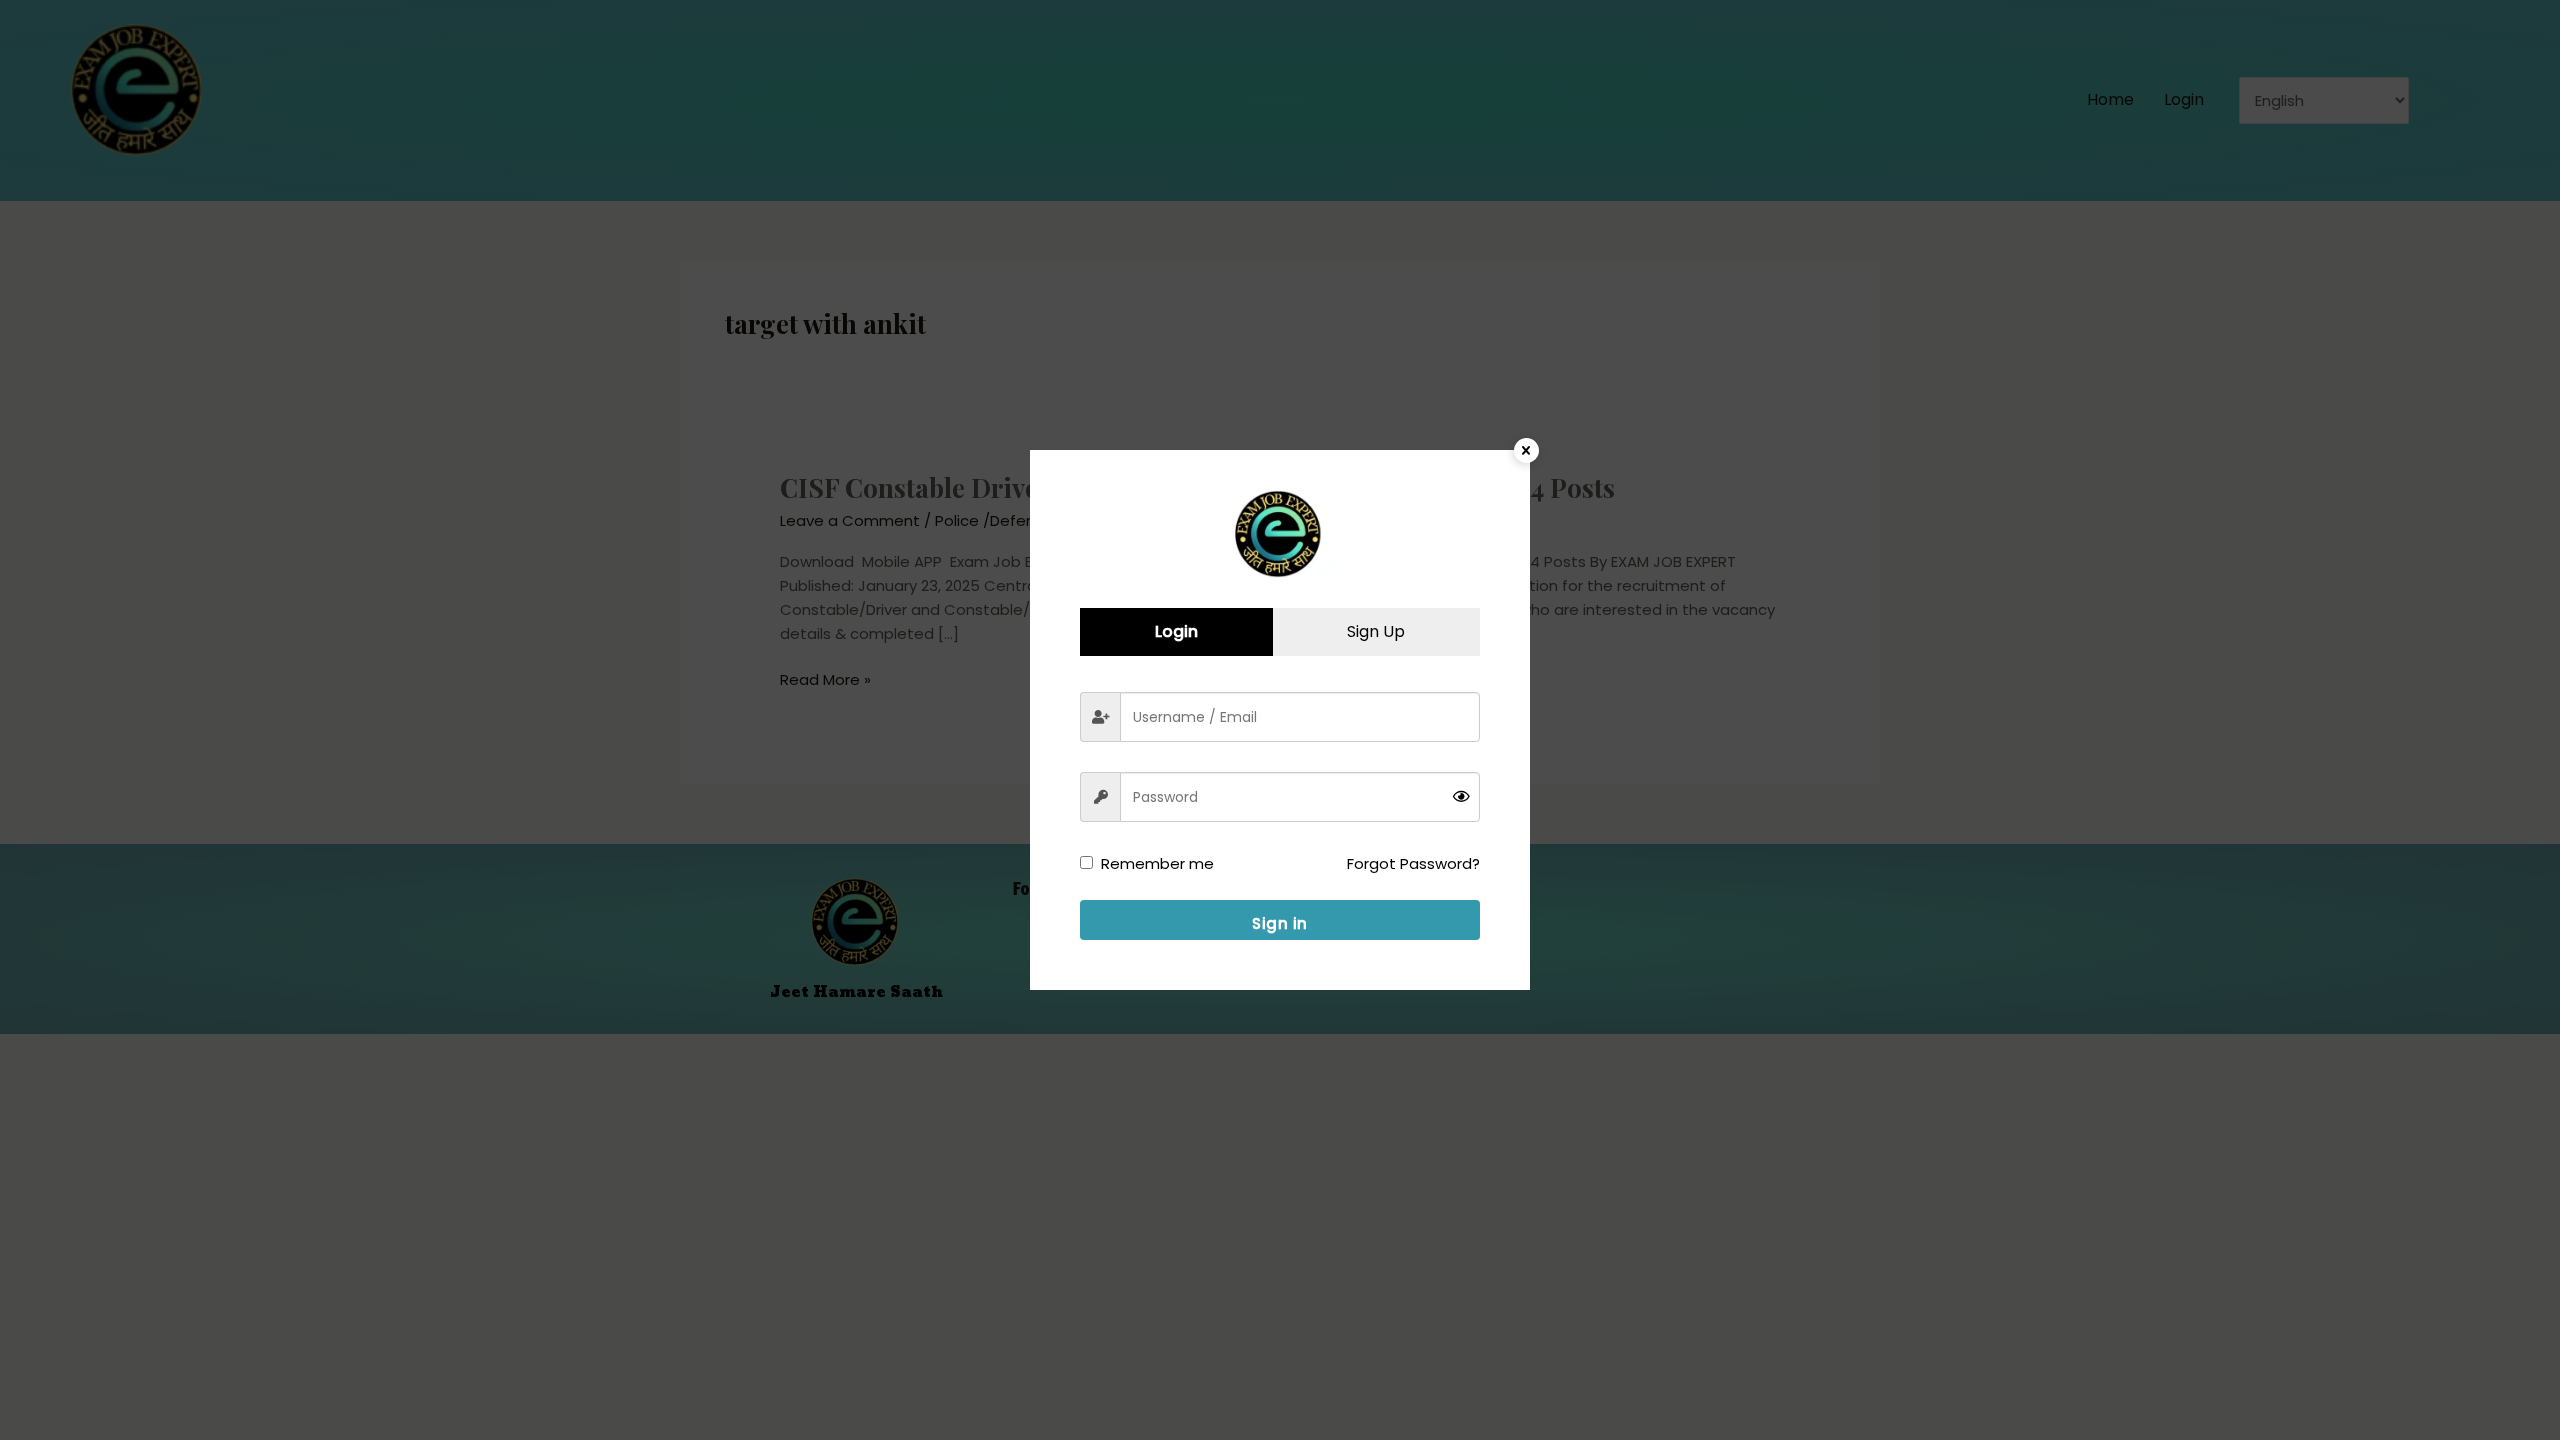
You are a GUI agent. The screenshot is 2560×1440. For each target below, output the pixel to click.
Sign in (1280, 923)
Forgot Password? (1413, 863)
